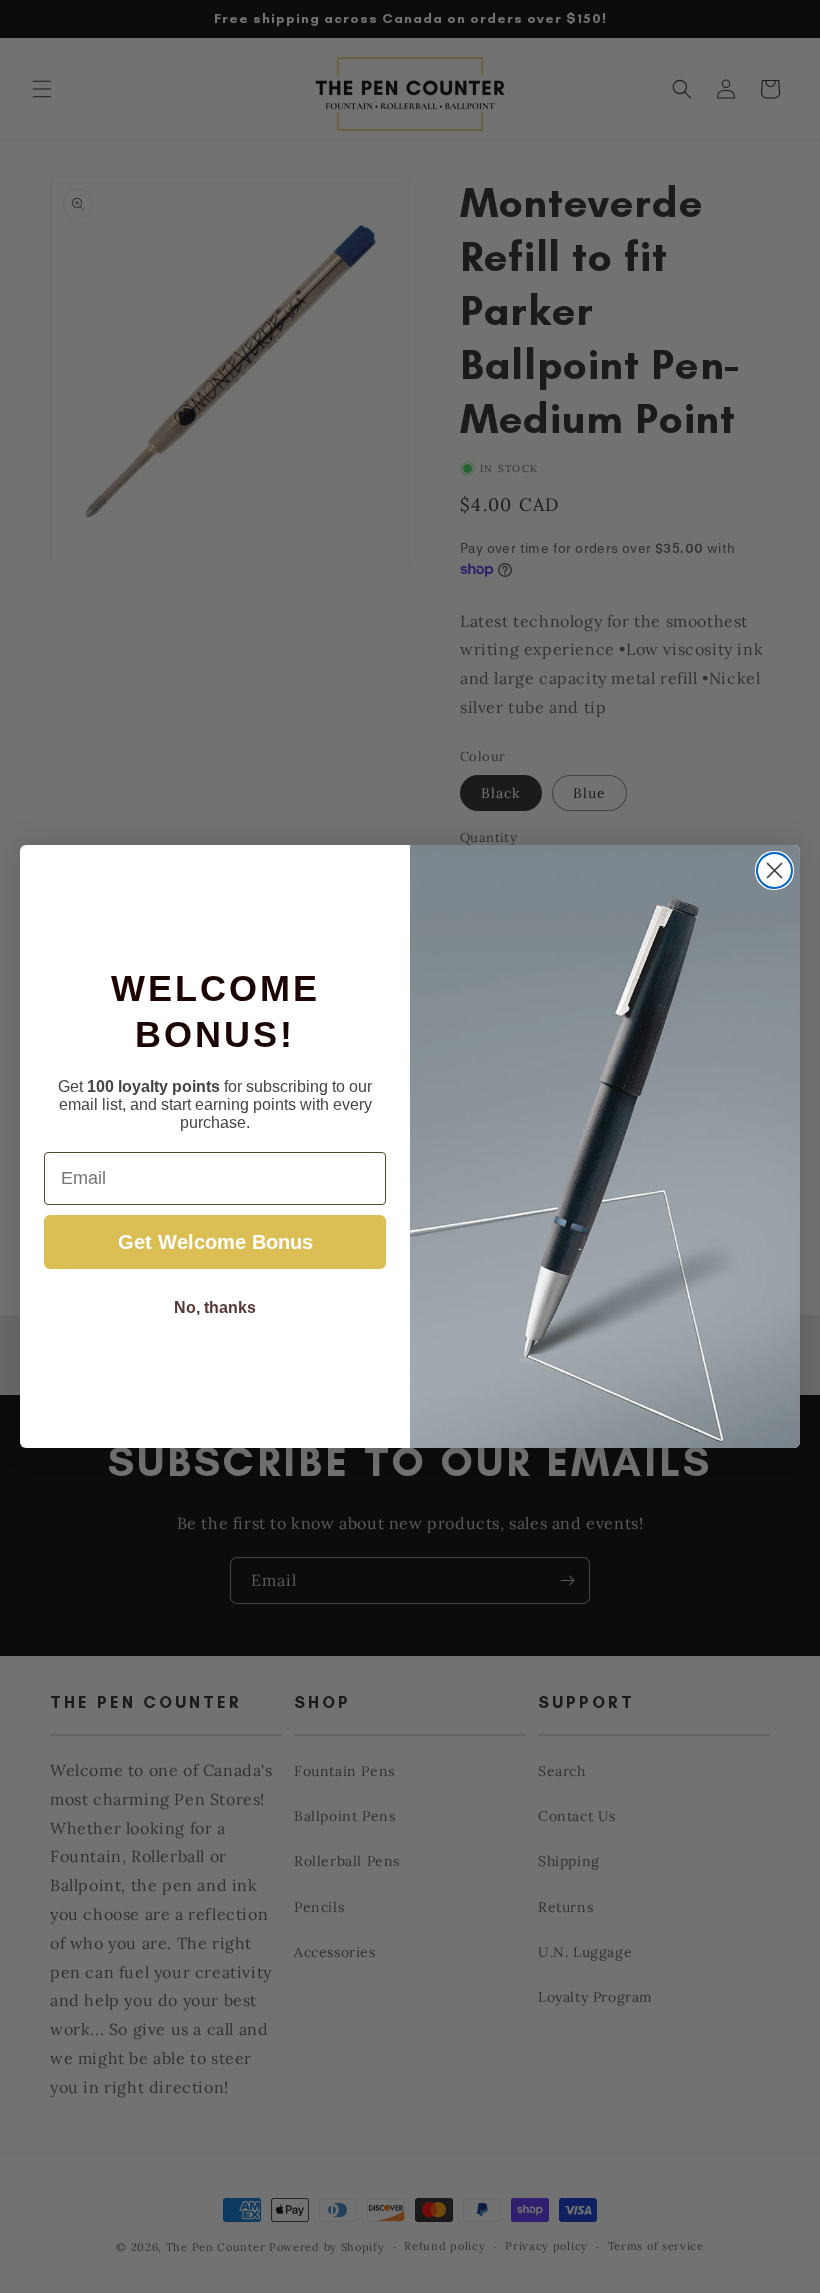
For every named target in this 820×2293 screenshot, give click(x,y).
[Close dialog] (774, 870)
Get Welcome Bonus (215, 1242)
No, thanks (215, 1307)
